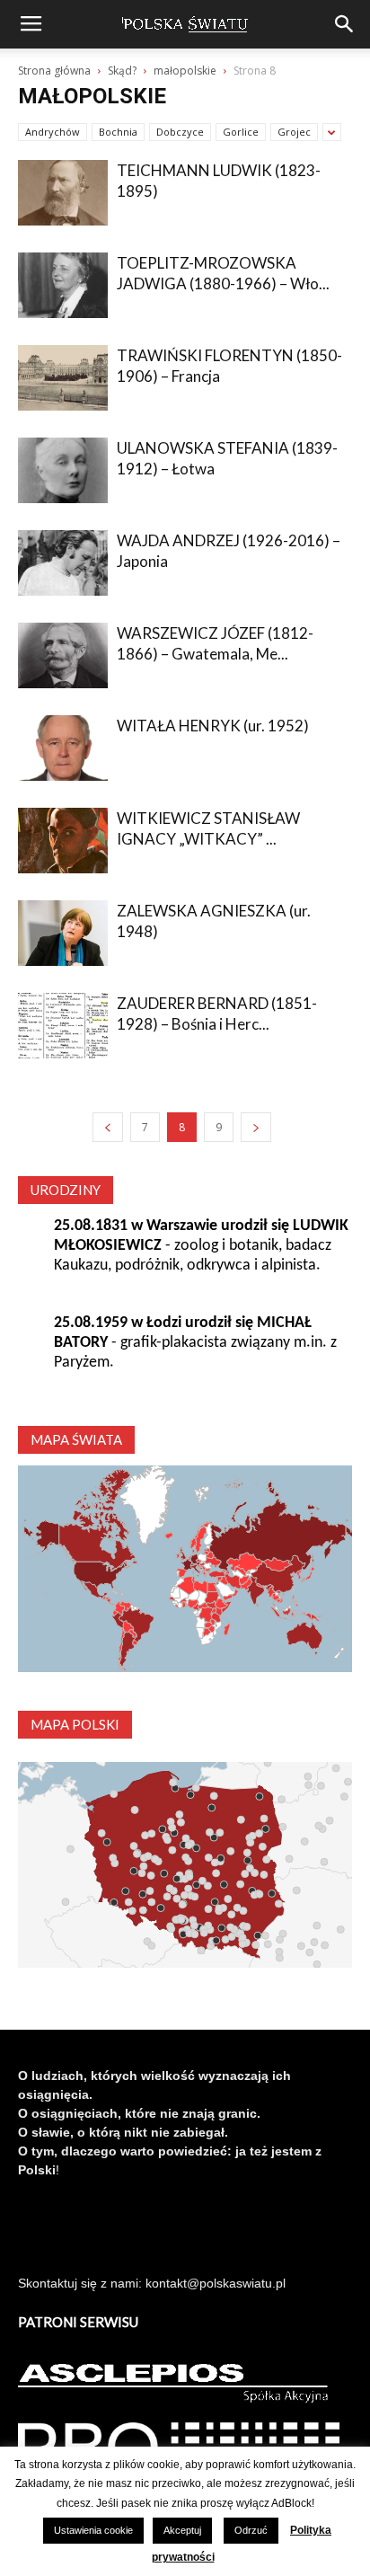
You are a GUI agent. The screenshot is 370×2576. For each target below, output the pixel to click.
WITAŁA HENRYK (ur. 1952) (213, 726)
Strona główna (54, 71)
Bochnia (118, 132)
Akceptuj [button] (182, 2530)
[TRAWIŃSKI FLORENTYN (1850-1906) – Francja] (63, 378)
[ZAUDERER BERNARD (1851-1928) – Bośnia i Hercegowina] (63, 1026)
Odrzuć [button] (251, 2530)
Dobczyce (180, 132)
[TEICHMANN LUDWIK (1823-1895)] (63, 193)
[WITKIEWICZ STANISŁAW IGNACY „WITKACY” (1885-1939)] (63, 841)
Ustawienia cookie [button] (93, 2530)
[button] (345, 24)
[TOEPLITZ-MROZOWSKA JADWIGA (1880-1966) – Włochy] (63, 285)
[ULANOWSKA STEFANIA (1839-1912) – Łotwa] (63, 470)
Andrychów (53, 132)
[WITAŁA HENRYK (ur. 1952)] (63, 748)
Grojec (294, 132)
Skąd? (122, 71)
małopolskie (185, 71)
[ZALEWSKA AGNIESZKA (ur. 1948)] (63, 933)
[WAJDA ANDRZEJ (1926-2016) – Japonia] (63, 563)
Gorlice (241, 132)
